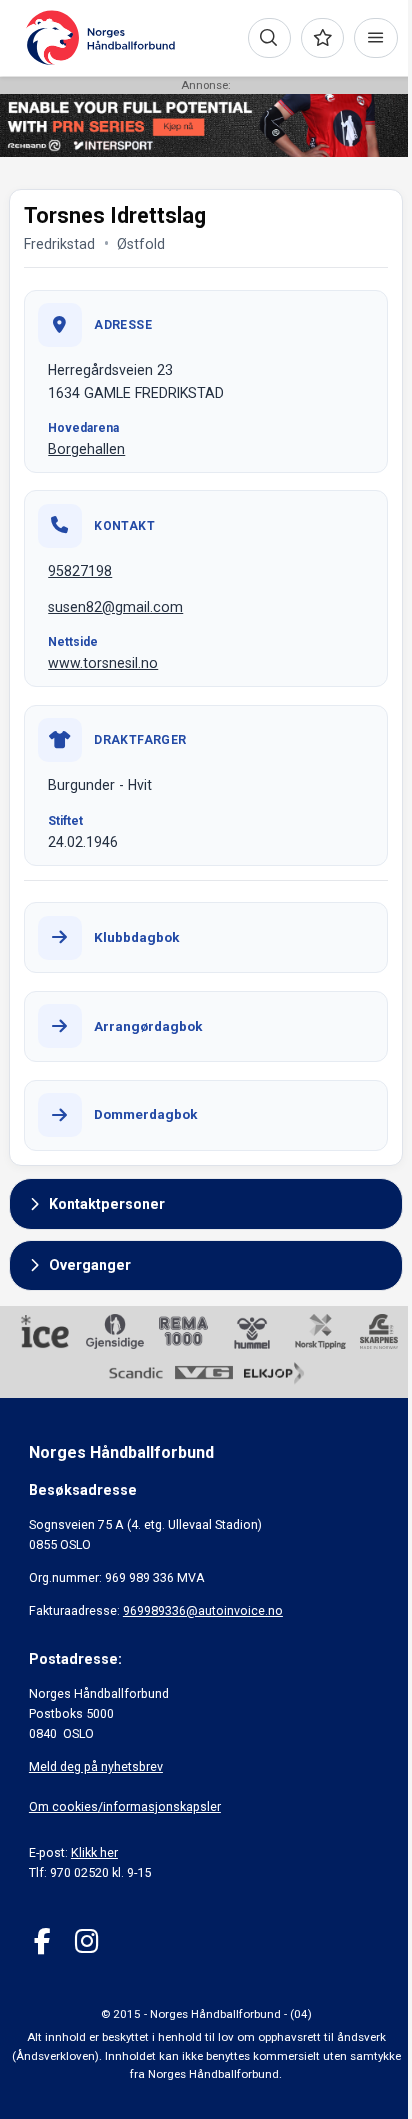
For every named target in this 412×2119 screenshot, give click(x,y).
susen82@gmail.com (115, 607)
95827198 (80, 571)
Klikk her (94, 1852)
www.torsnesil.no (103, 663)
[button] (206, 1204)
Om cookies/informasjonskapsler (125, 1806)
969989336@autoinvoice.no (203, 1610)
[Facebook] (42, 1941)
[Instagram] (86, 1941)
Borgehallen (86, 449)
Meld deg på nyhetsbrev (96, 1766)
